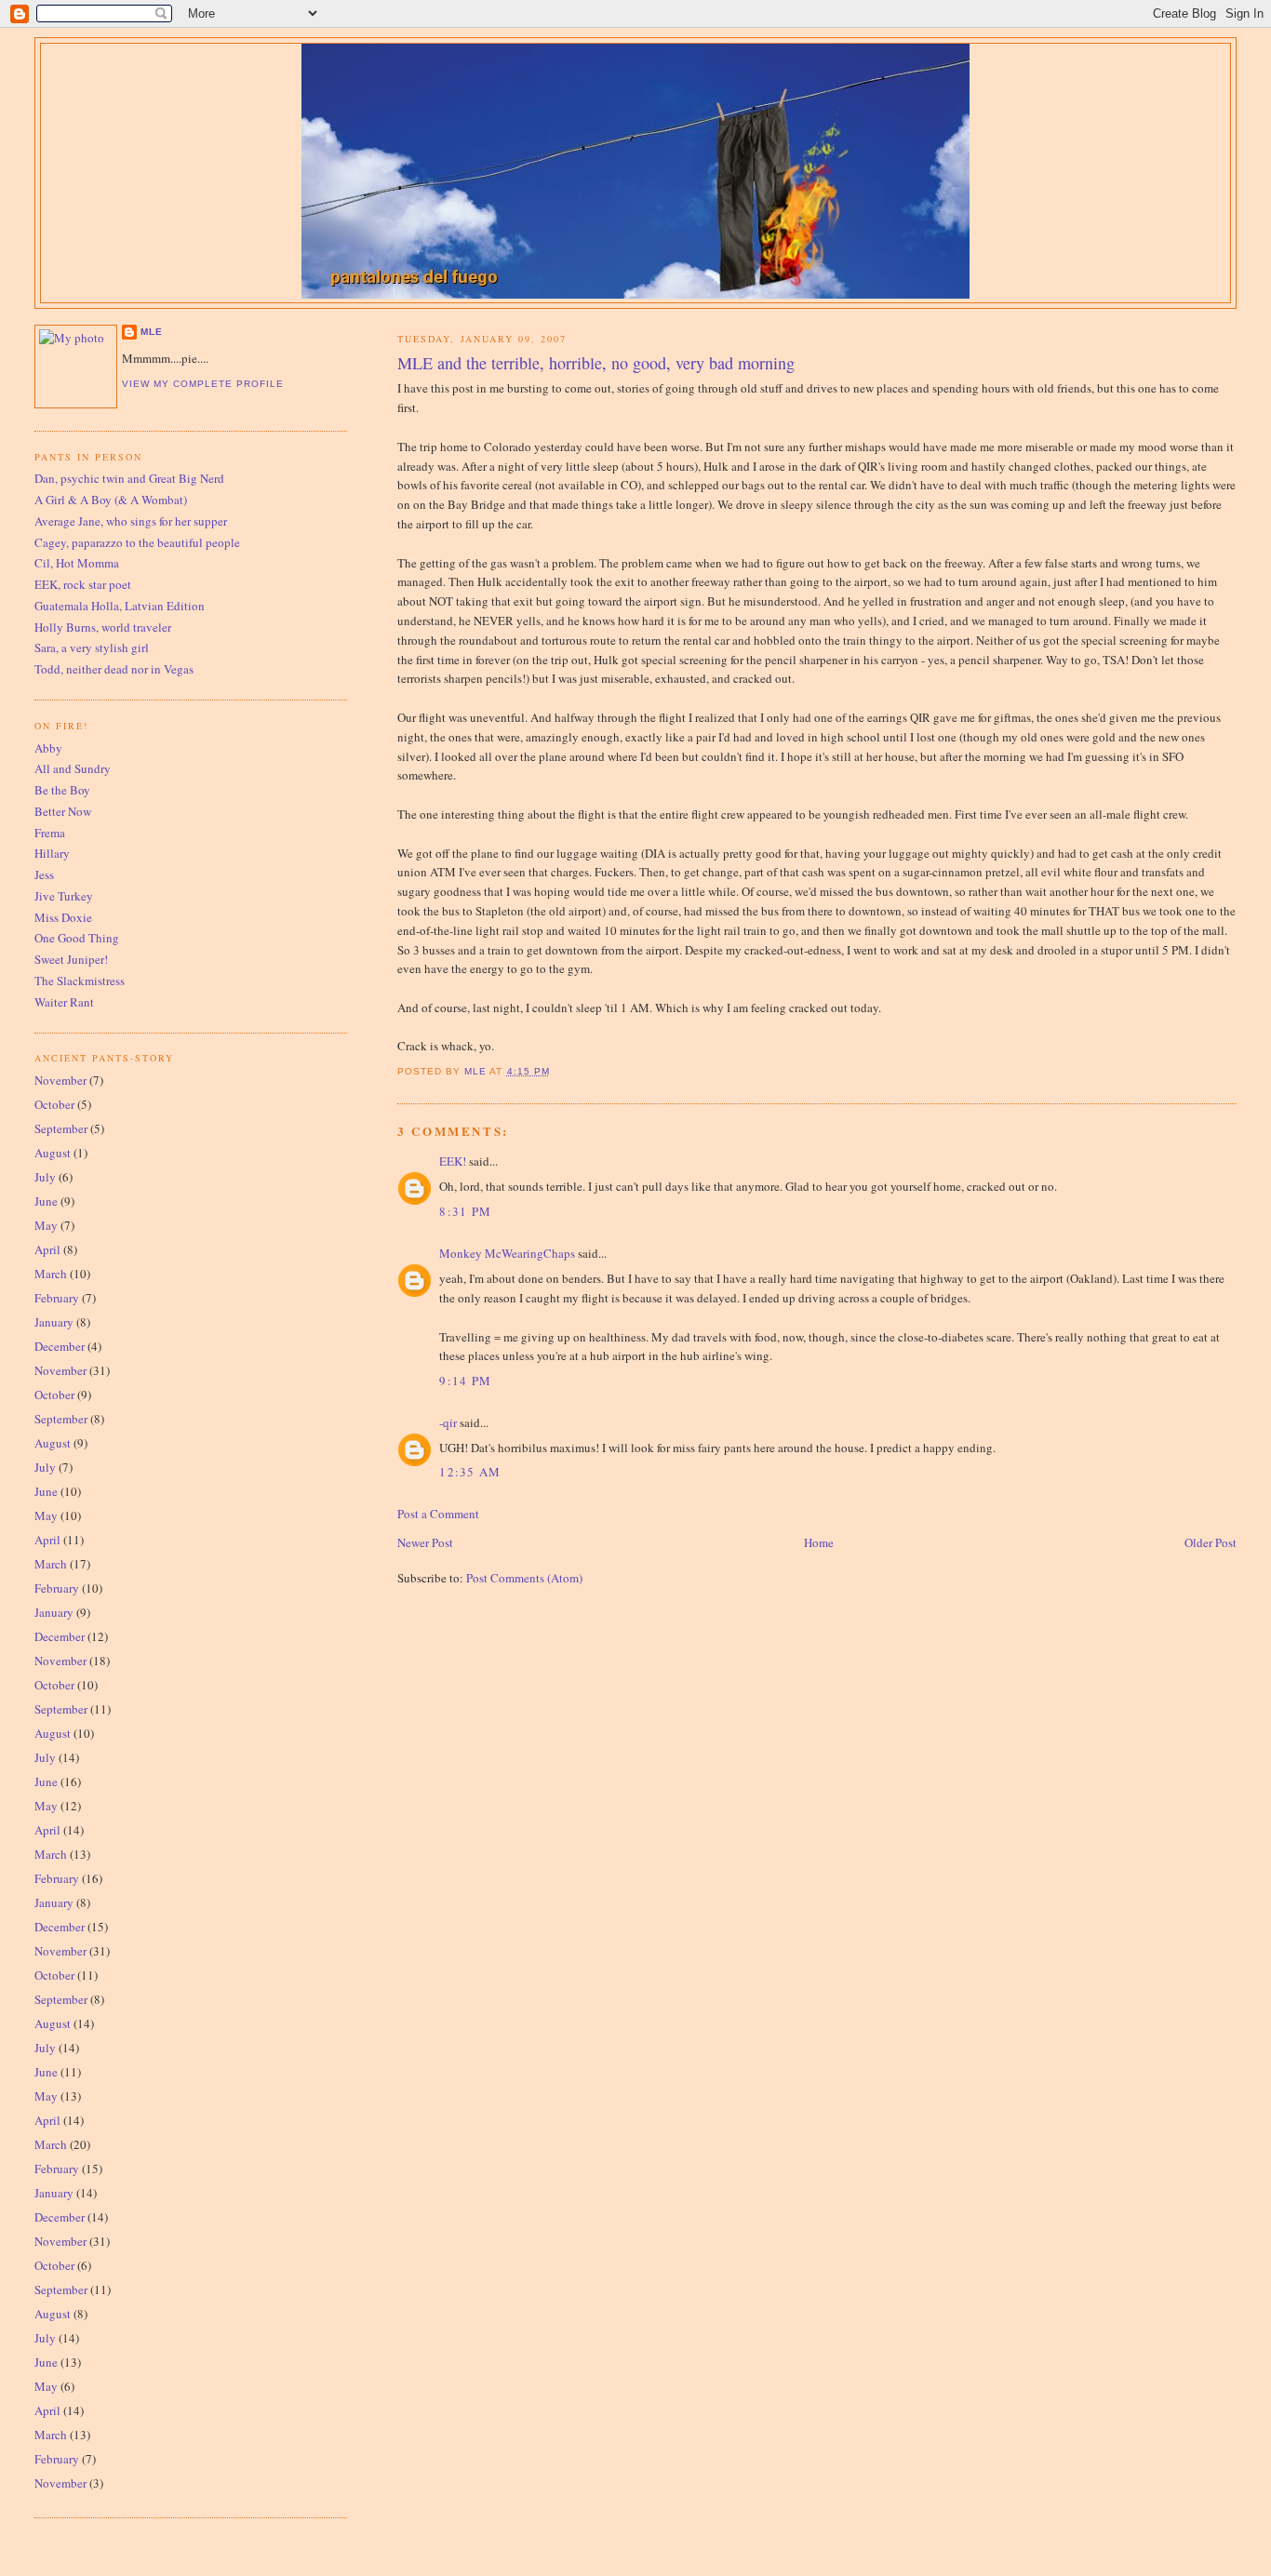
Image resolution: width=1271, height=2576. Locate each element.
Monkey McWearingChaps (507, 1253)
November (60, 1080)
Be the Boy (62, 790)
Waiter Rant (64, 1002)
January (54, 1322)
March (51, 1274)
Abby (48, 748)
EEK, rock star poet (83, 584)
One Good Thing (77, 938)
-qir (448, 1422)
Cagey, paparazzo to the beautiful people (137, 542)
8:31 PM (465, 1211)
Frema (50, 833)
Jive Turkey (64, 896)
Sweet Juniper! (71, 959)
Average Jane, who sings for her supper (131, 521)
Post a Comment (438, 1514)
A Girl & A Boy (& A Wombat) (111, 500)
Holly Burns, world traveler (103, 627)
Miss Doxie (63, 917)
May (46, 1225)
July (45, 1177)
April (47, 1249)
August (53, 1153)
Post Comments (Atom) (524, 1578)
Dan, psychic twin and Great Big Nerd (129, 478)
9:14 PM (465, 1381)
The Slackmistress (80, 981)
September (61, 1128)
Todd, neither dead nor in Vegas (114, 669)
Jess (44, 874)
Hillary (52, 853)
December (60, 1346)
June (46, 1201)
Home (819, 1542)
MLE (152, 332)
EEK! (453, 1161)
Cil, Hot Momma (77, 563)
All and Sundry (73, 768)
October (54, 1104)
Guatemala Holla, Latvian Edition (120, 606)
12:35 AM (470, 1472)
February (57, 1298)
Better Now (63, 811)
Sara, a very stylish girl (92, 647)
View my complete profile (203, 384)
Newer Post (425, 1542)
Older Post (1211, 1542)
